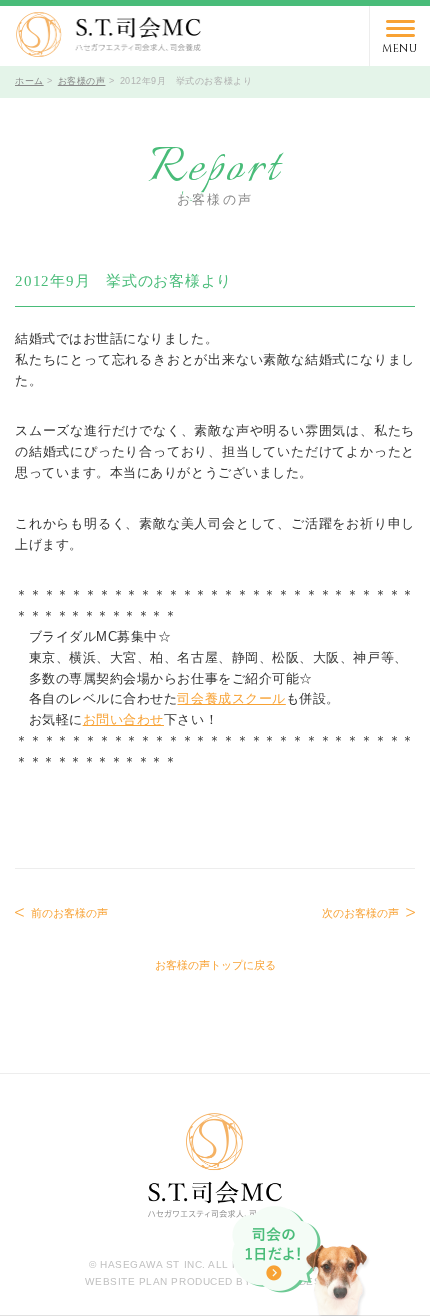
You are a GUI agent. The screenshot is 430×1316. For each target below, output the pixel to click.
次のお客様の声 (360, 913)
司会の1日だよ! (302, 1261)
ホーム (29, 81)
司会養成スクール (231, 698)
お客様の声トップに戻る (215, 965)
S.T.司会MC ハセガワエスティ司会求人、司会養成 (108, 34)
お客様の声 (82, 81)
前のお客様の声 (69, 913)
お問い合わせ (123, 719)
